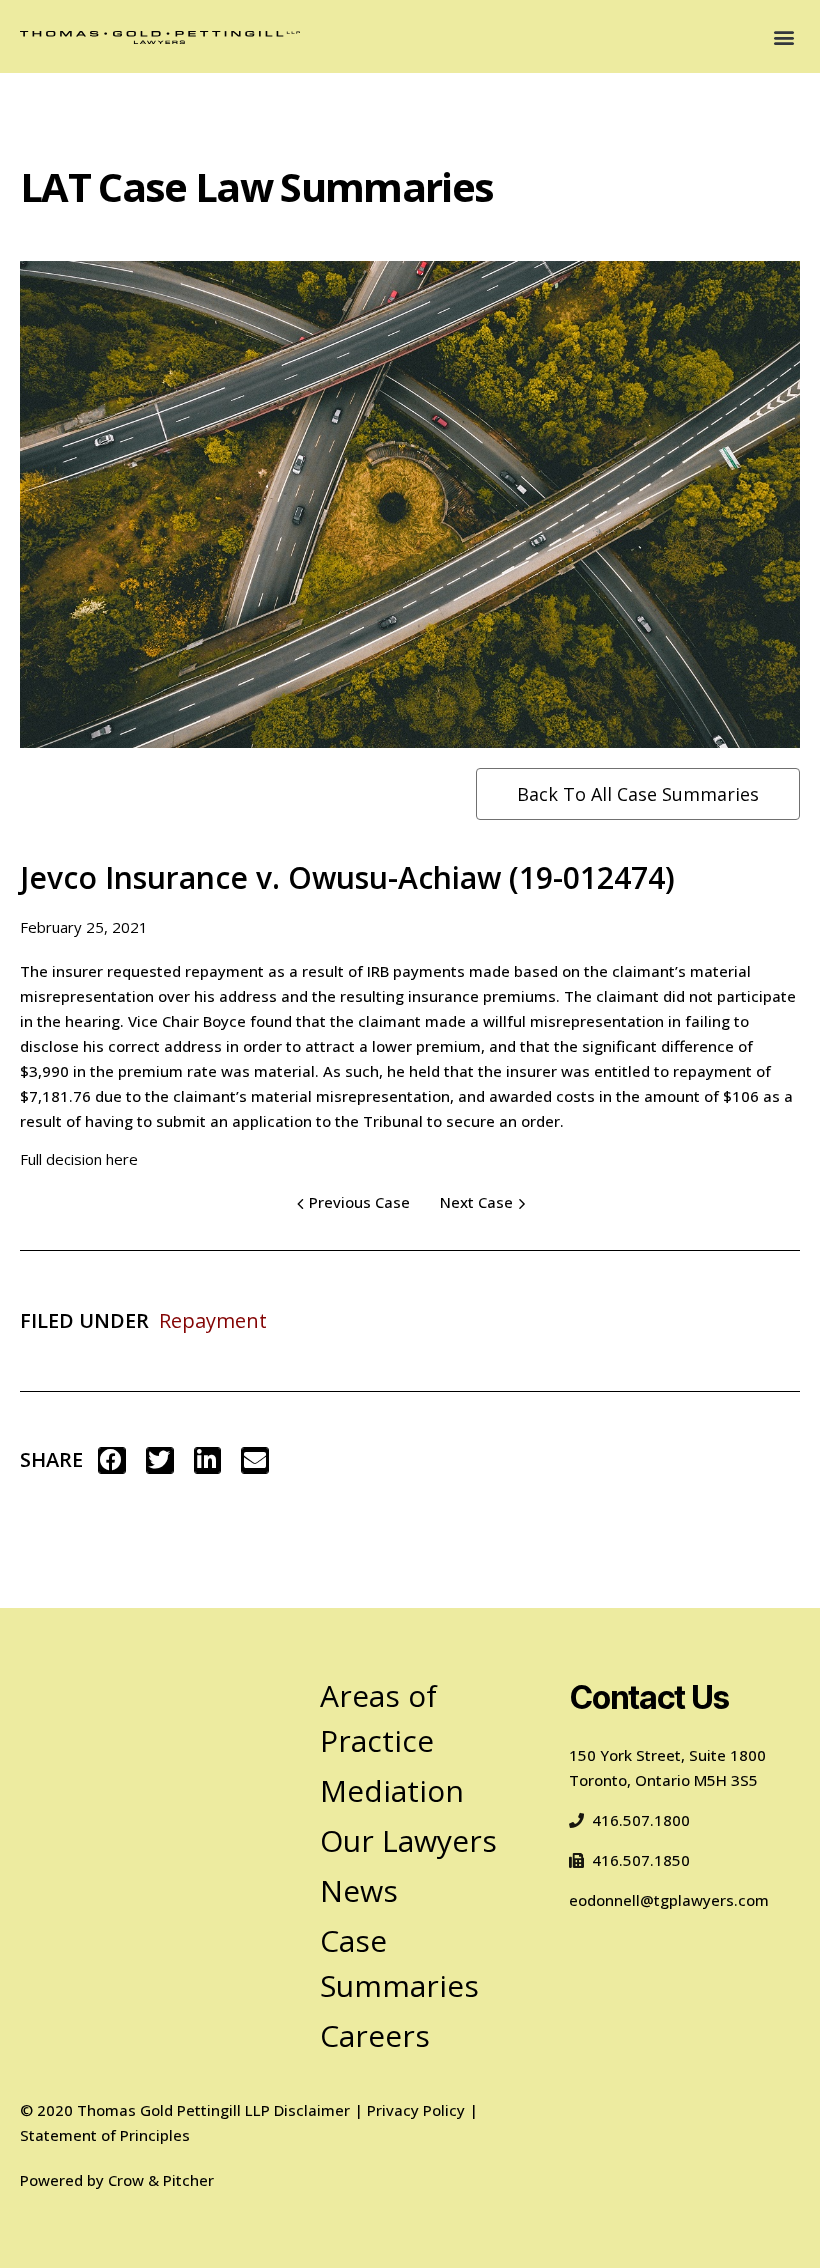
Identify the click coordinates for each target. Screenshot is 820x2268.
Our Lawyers (408, 1840)
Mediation (392, 1790)
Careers (375, 2035)
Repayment (213, 1320)
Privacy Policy (416, 2110)
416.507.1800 (641, 1820)
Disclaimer (312, 2110)
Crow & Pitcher (161, 2180)
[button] (783, 36)
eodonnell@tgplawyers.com (669, 1900)
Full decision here (79, 1159)
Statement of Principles (105, 2135)
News (359, 1890)
